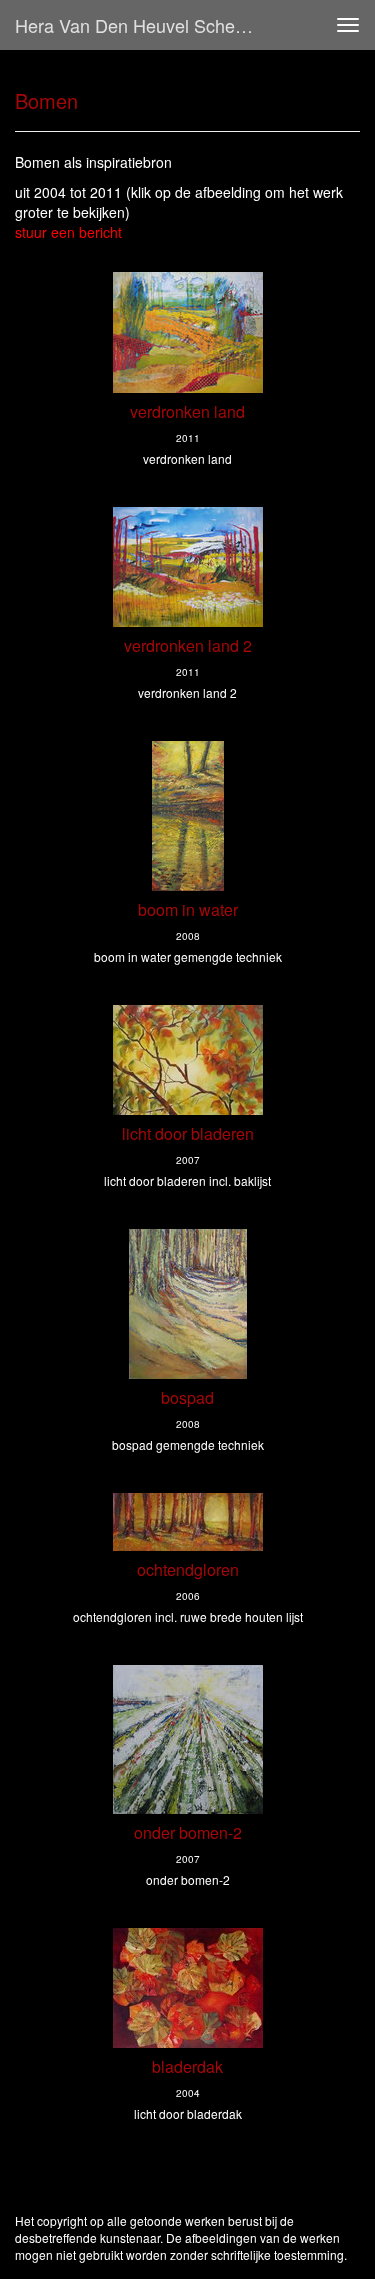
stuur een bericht (68, 232)
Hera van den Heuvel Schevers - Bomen (143, 25)
